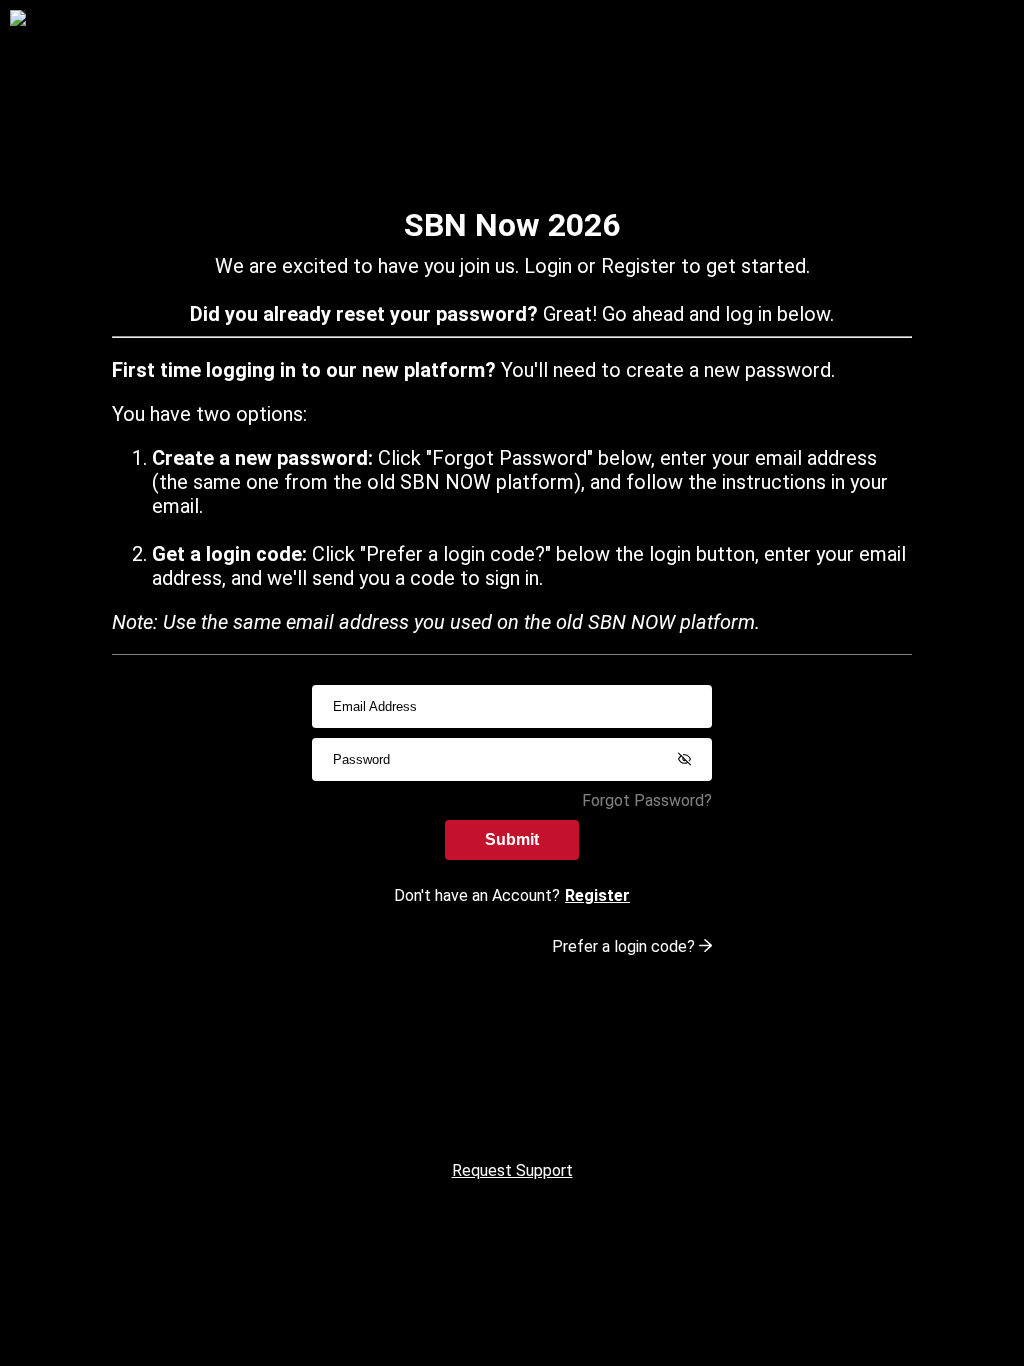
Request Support (512, 1170)
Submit (512, 839)
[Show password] (684, 759)
